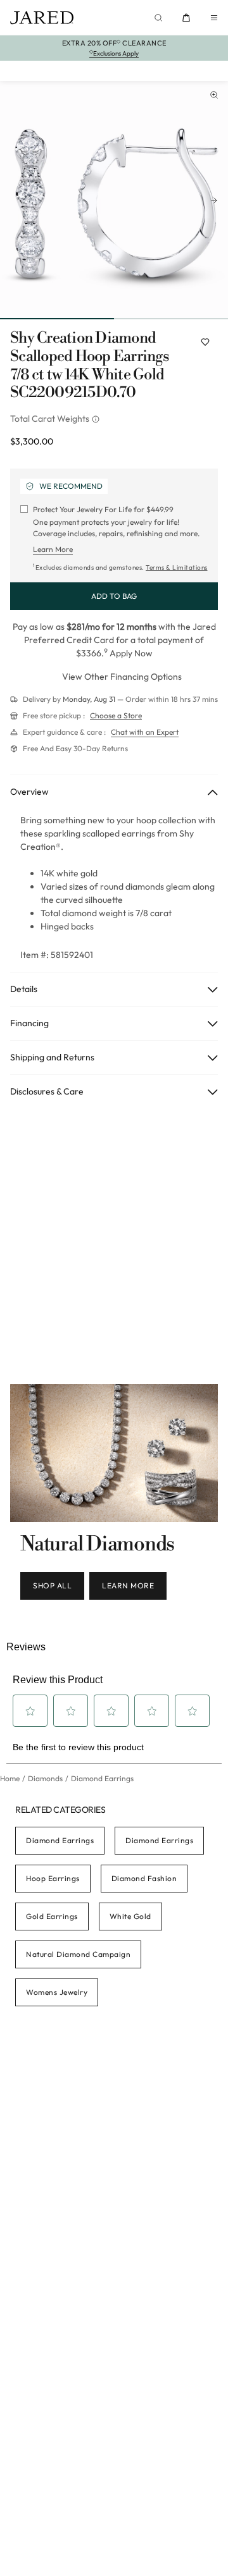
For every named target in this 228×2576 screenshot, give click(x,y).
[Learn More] (97, 419)
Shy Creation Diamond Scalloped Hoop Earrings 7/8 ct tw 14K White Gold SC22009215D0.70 (90, 366)
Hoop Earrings (53, 1878)
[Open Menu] (214, 18)
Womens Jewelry (57, 1992)
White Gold (130, 1916)
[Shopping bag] (186, 18)
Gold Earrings (52, 1916)
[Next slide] (214, 200)
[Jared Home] (42, 18)
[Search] (158, 18)
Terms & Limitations (177, 567)
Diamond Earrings (60, 1840)
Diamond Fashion (144, 1878)
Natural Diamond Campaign (78, 1954)
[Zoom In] (214, 95)
